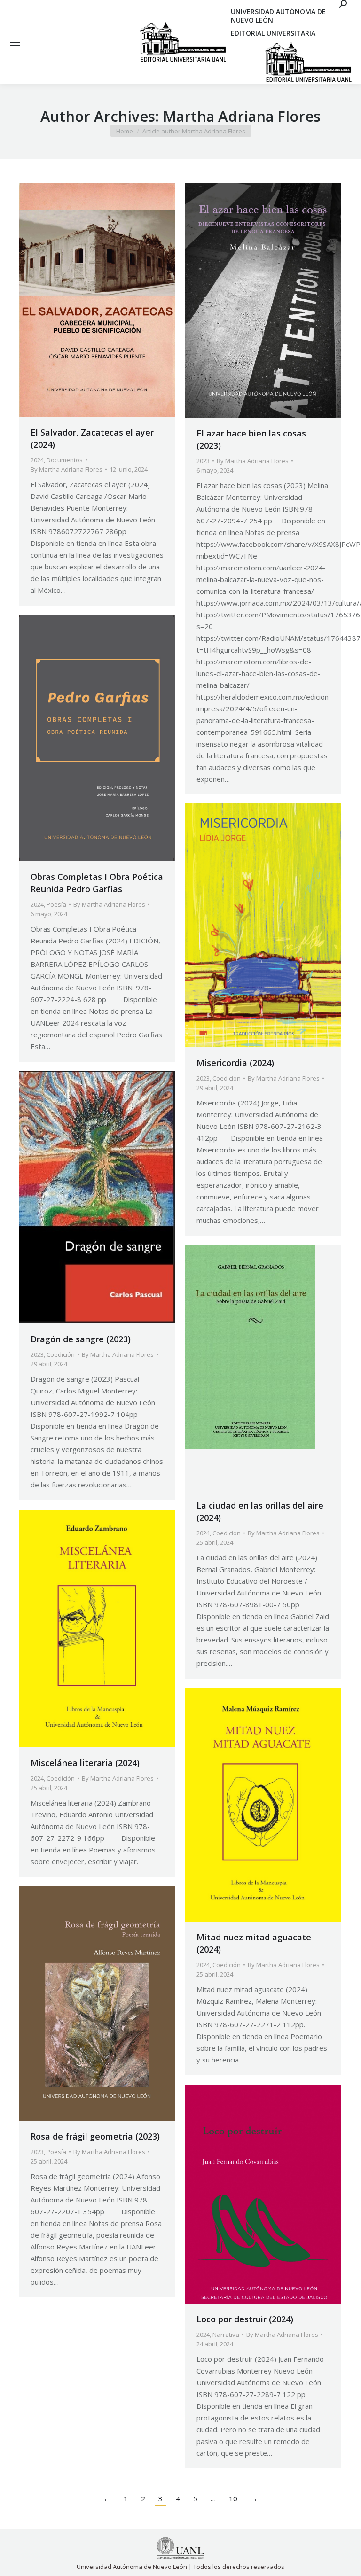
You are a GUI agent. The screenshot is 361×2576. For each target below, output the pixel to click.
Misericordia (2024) (235, 1063)
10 (233, 2498)
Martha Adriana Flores (242, 116)
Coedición (227, 1078)
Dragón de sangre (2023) (81, 1339)
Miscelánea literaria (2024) (85, 1763)
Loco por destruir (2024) (245, 2319)
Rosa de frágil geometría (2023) (95, 2136)
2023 (203, 461)
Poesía (56, 904)
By (67, 469)
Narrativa (226, 2335)
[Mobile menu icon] (15, 42)
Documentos (65, 460)
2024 (37, 460)
